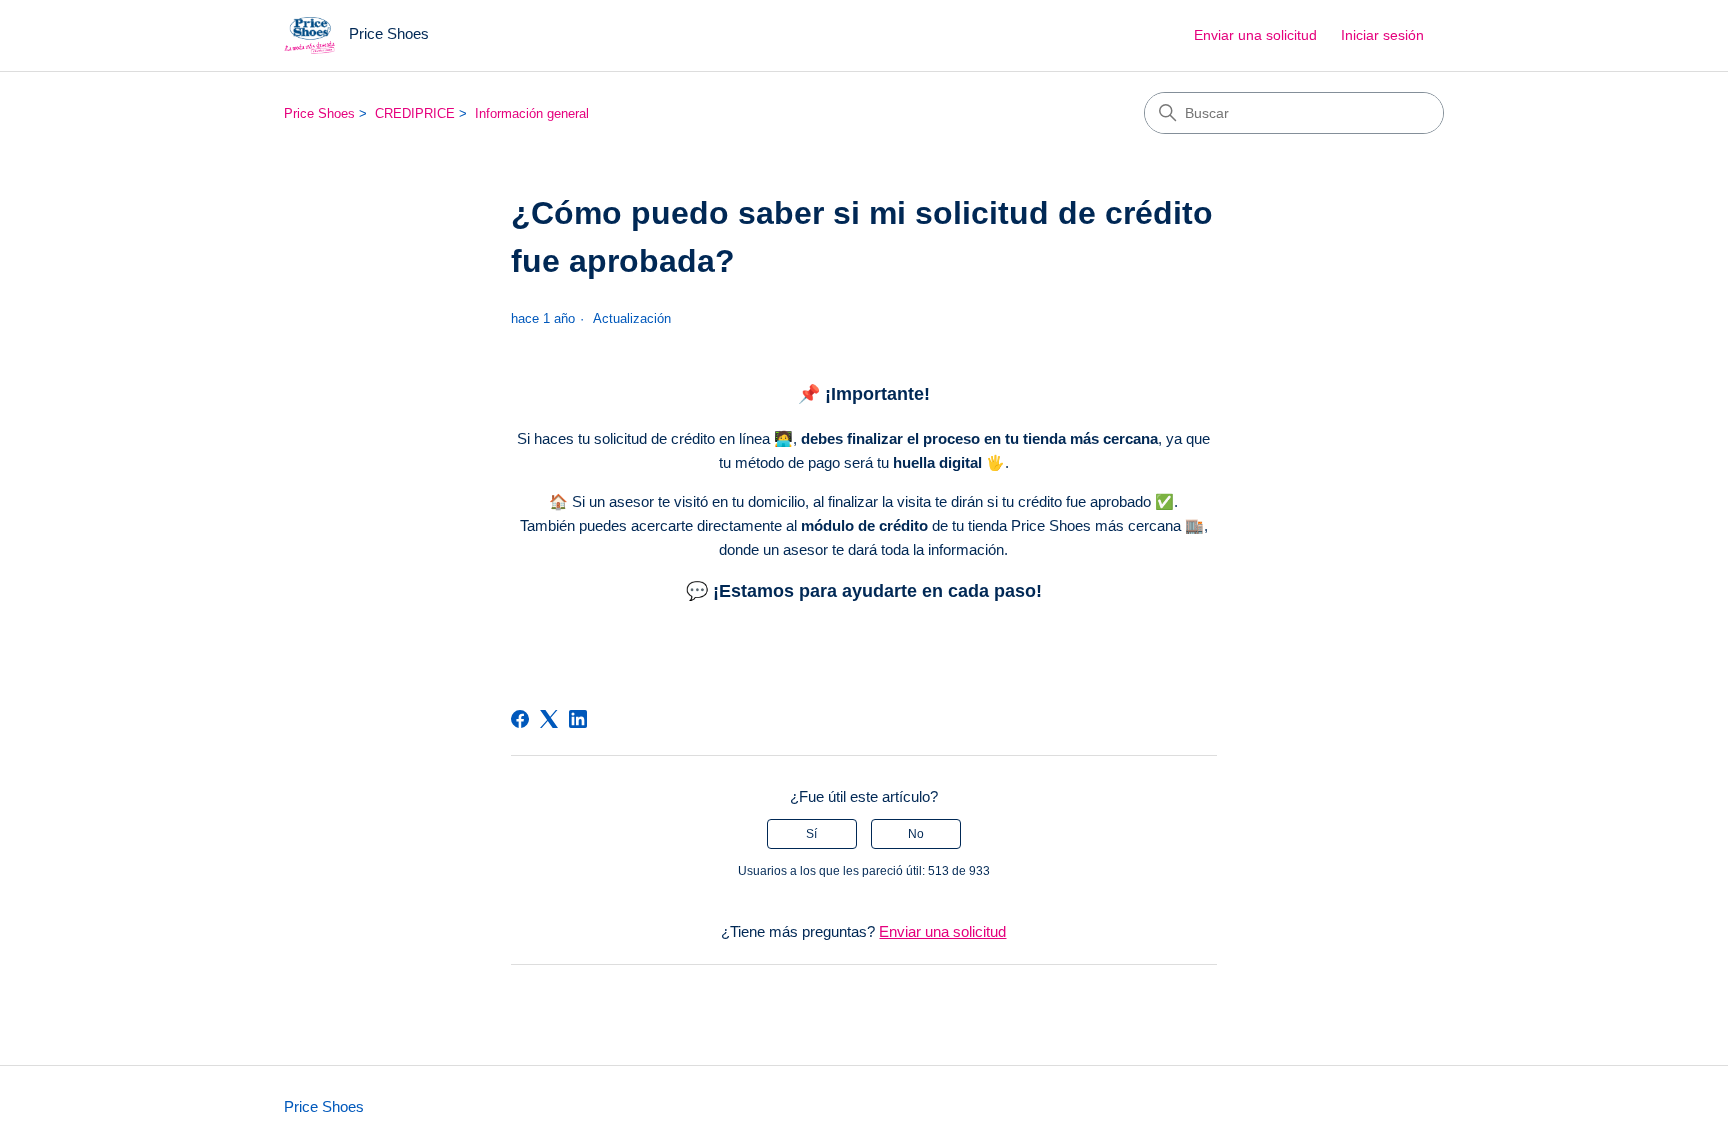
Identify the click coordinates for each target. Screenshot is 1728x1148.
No (916, 834)
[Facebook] (520, 719)
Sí (811, 834)
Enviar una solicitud (1255, 35)
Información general (532, 113)
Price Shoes (319, 113)
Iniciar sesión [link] (1382, 35)
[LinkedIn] (578, 719)
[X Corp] (549, 719)
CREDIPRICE (415, 113)
